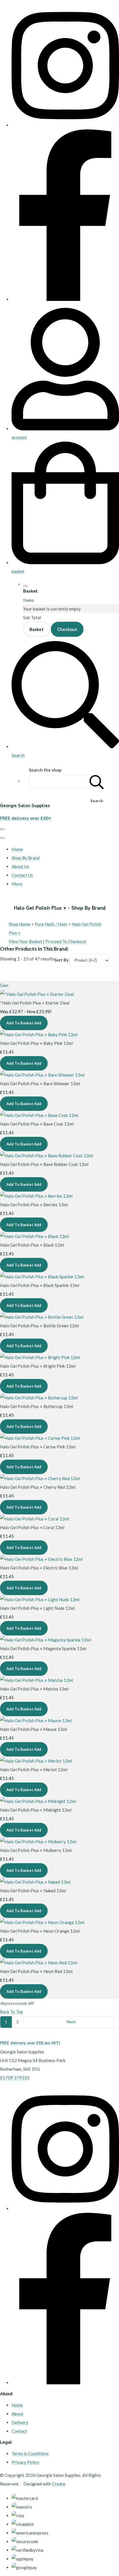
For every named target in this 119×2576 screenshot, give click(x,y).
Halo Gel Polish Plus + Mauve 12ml (34, 1729)
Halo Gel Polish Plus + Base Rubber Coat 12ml (44, 1164)
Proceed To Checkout (66, 941)
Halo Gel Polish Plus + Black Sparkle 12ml (40, 1285)
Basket (37, 629)
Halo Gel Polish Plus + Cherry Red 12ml (38, 1487)
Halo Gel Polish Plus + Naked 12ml (33, 1891)
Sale (4, 985)
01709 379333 (15, 2078)
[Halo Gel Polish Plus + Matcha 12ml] (37, 1680)
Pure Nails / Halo (51, 924)
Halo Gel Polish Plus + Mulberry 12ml (36, 1850)
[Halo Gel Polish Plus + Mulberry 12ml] (38, 1842)
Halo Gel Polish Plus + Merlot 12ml (34, 1770)
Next (71, 2022)
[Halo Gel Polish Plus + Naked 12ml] (35, 1882)
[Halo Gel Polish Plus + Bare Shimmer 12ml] (42, 1075)
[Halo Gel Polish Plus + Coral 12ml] (35, 1519)
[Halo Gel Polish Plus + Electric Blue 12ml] (41, 1559)
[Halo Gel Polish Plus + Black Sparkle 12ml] (42, 1277)
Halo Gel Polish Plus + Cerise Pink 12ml (38, 1447)
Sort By (61, 960)
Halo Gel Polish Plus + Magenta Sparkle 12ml (43, 1648)
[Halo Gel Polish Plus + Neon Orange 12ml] (42, 1922)
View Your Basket (25, 941)
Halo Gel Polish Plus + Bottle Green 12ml (39, 1326)
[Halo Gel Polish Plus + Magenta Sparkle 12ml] (45, 1640)
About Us (20, 866)
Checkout (67, 629)
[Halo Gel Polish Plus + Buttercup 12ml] (39, 1398)
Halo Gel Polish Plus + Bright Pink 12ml (38, 1366)
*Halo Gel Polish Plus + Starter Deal (35, 1003)
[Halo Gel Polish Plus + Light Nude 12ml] (40, 1599)
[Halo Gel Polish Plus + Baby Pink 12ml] (39, 1034)
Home (17, 849)
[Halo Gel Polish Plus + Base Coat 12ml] (39, 1115)
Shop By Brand (26, 858)
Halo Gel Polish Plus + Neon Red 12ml (36, 1971)
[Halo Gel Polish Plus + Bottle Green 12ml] (42, 1317)
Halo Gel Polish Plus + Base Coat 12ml (37, 1124)
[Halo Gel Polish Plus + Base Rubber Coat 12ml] (47, 1156)
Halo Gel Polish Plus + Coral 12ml (32, 1527)
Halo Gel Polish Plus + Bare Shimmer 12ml (40, 1083)
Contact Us (22, 875)
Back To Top (12, 2012)
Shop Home (19, 924)
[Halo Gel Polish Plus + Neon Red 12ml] (39, 1963)
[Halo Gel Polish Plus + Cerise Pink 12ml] (40, 1438)
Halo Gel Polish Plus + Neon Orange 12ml (40, 1931)
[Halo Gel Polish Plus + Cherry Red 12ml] (40, 1478)
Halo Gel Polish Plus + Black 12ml (32, 1245)
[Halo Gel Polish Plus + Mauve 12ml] (36, 1721)
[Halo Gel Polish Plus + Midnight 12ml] (38, 1801)
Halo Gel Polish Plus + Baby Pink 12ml (36, 1043)
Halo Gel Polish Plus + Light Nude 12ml (37, 1608)
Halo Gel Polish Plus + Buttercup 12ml (37, 1406)
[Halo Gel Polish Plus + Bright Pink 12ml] (40, 1357)
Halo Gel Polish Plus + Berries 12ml (34, 1205)
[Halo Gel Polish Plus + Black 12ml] (34, 1236)
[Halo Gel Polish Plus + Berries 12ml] (36, 1196)
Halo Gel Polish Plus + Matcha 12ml (34, 1689)
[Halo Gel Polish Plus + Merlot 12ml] (36, 1761)
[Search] (97, 781)
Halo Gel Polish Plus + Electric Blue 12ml (39, 1568)
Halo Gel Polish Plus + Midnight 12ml (36, 1810)
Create (59, 2484)
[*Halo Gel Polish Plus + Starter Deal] (37, 994)
